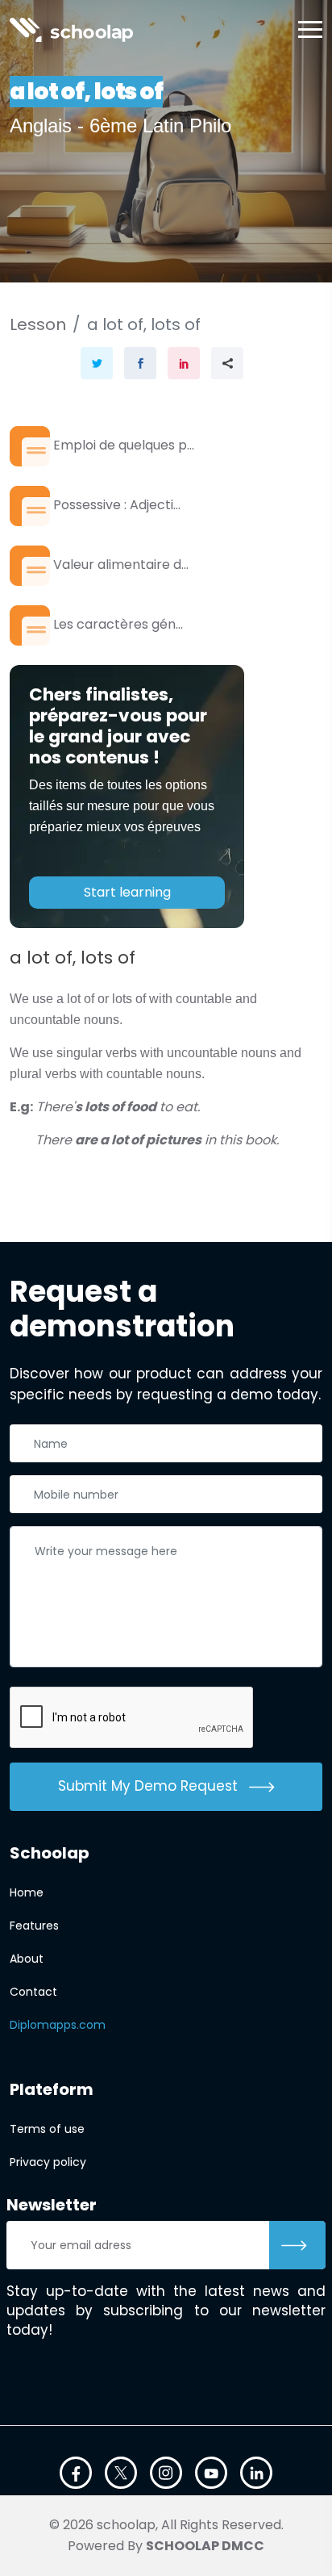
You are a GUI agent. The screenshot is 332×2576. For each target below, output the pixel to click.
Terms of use (47, 2129)
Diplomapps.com (58, 2025)
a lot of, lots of (144, 324)
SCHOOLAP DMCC (205, 2546)
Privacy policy (48, 2162)
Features (34, 1926)
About (27, 1959)
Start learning (127, 892)
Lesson (38, 324)
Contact (33, 1992)
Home (27, 1892)
